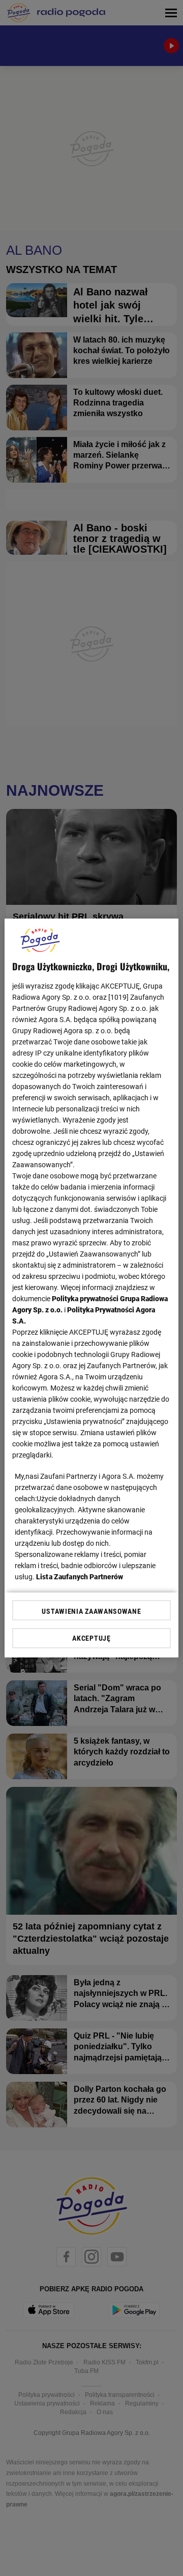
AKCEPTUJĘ (91, 1638)
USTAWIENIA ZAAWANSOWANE (91, 1611)
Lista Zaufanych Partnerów (80, 1577)
